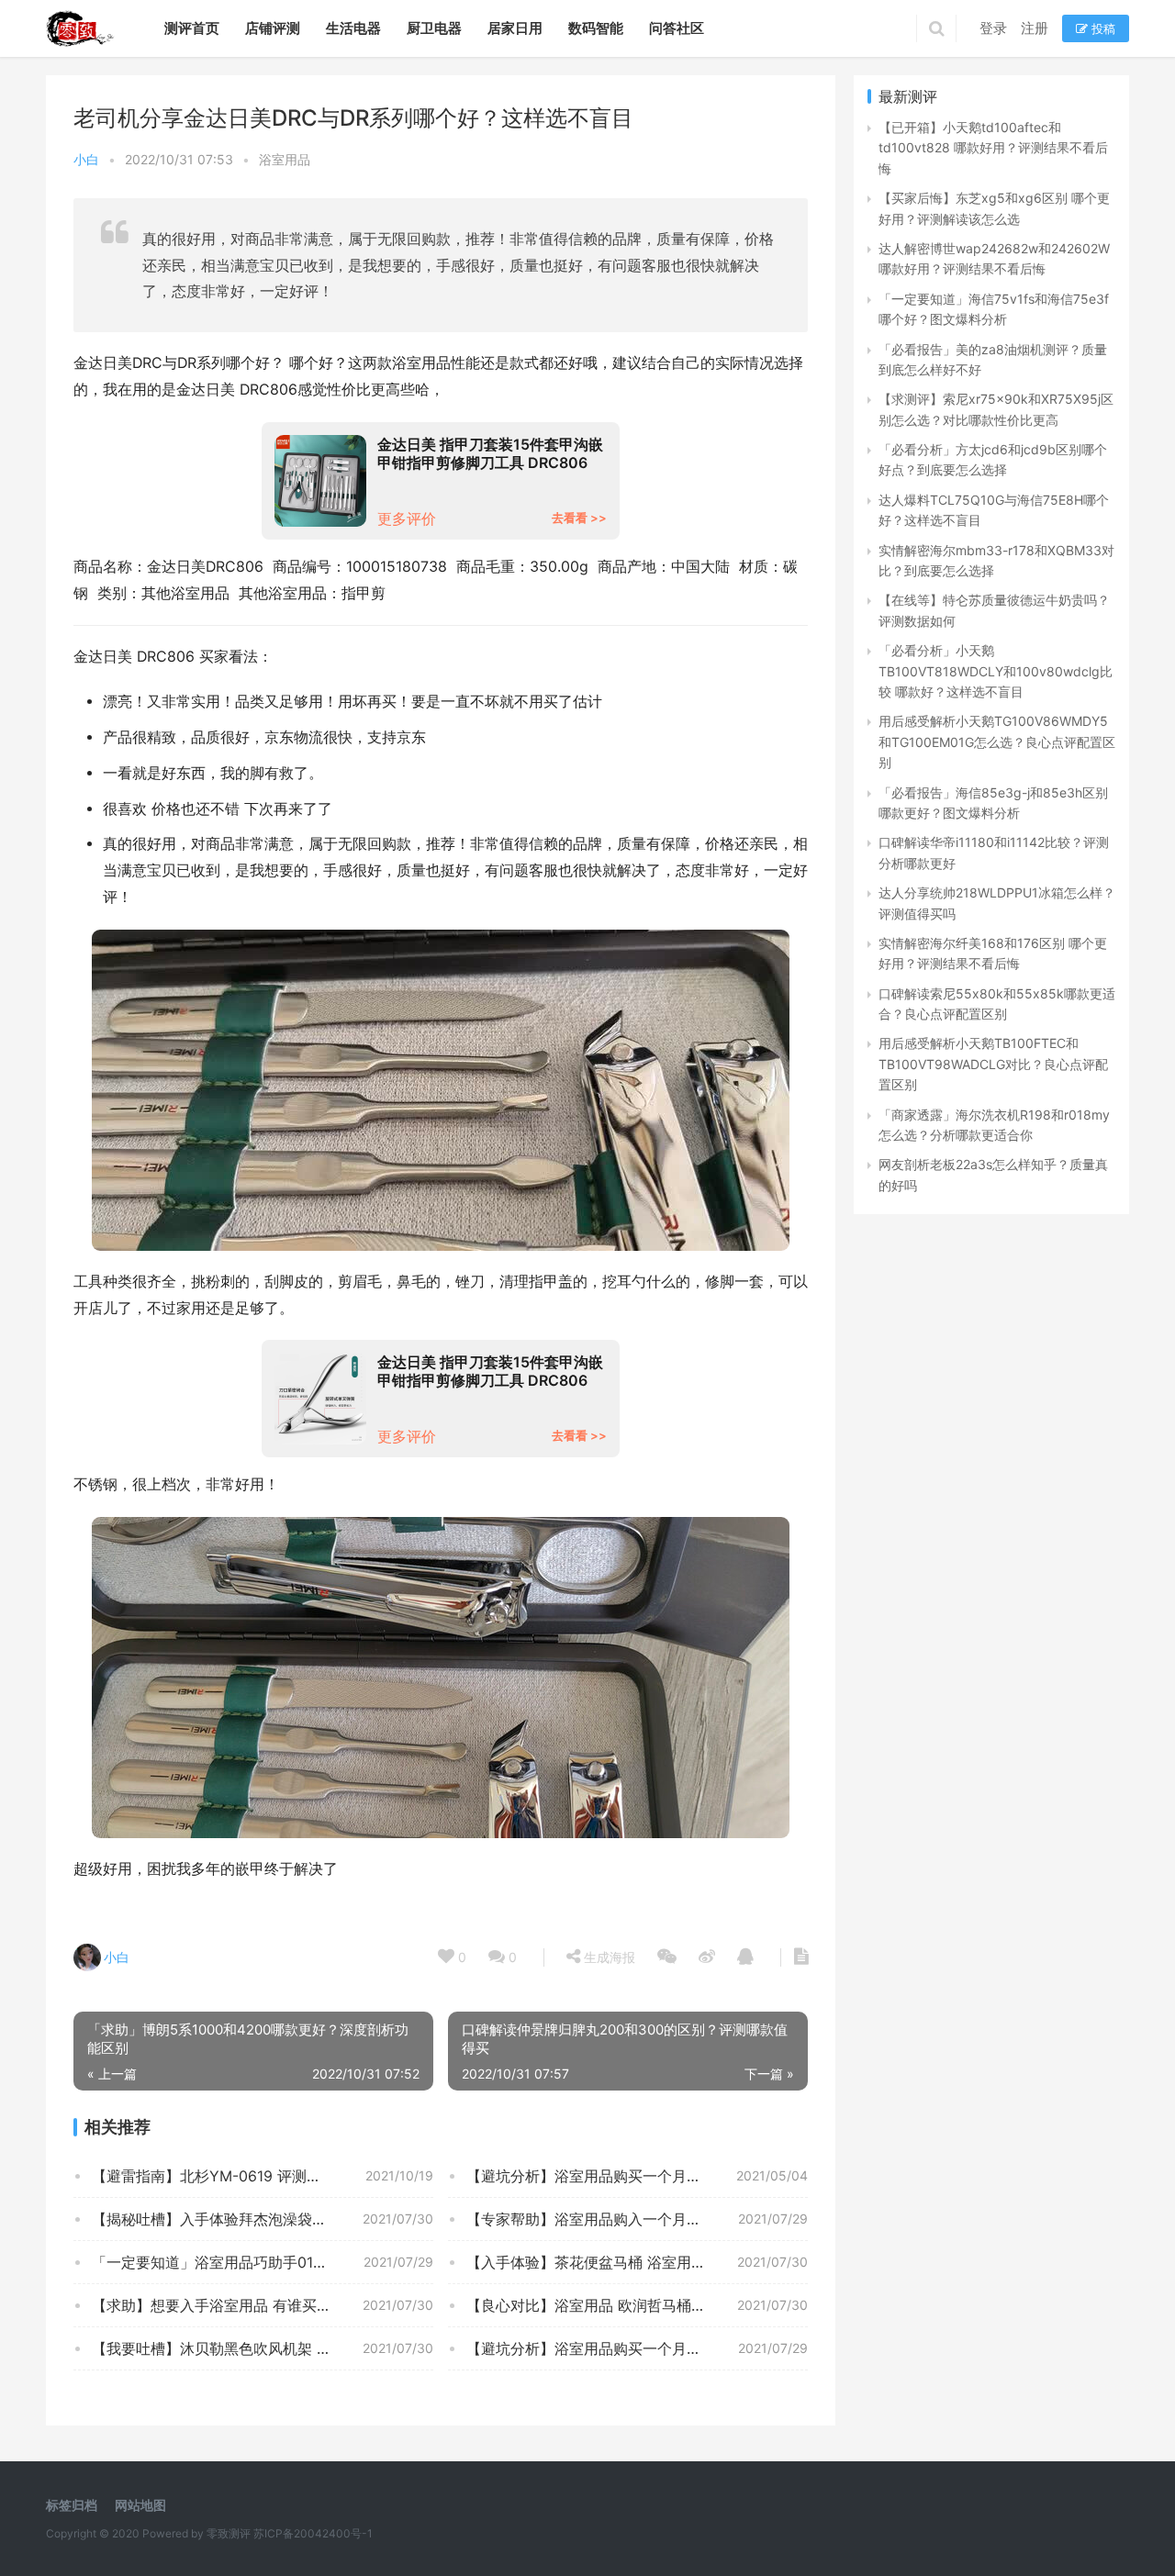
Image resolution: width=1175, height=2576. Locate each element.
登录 (993, 28)
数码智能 (596, 28)
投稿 (1102, 28)
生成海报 (608, 1957)
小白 (86, 159)
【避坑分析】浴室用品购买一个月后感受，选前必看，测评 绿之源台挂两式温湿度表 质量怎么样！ (637, 2176)
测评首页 (192, 28)
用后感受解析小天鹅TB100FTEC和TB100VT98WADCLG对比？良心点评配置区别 (993, 1064)
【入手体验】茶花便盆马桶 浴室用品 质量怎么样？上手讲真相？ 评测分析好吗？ (637, 2262)
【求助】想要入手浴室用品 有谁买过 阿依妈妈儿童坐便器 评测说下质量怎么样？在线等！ (263, 2305)
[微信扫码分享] (667, 1957)
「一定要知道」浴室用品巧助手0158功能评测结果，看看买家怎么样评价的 (263, 2262)
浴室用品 (285, 159)
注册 (1035, 28)
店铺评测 (273, 28)
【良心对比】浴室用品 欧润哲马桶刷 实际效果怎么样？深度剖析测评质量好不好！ (637, 2305)
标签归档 (72, 2505)
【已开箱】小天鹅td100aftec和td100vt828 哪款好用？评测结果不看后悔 (993, 148)
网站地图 (140, 2505)
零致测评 (229, 2533)
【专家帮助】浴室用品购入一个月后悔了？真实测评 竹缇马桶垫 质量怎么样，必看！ (637, 2219)
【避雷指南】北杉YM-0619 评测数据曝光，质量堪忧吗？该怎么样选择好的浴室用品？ (263, 2176)
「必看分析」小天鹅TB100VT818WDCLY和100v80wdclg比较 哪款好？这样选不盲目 (996, 671)
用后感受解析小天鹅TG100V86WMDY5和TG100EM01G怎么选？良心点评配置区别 (997, 742)
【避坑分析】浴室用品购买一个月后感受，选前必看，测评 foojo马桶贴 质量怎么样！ (637, 2348)
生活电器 (353, 28)
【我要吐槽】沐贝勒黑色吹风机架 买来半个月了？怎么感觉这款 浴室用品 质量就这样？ (263, 2348)
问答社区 (677, 28)
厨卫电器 (434, 28)
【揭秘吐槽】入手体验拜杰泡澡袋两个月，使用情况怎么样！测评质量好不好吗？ (263, 2219)
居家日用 (515, 28)
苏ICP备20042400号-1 (313, 2533)
